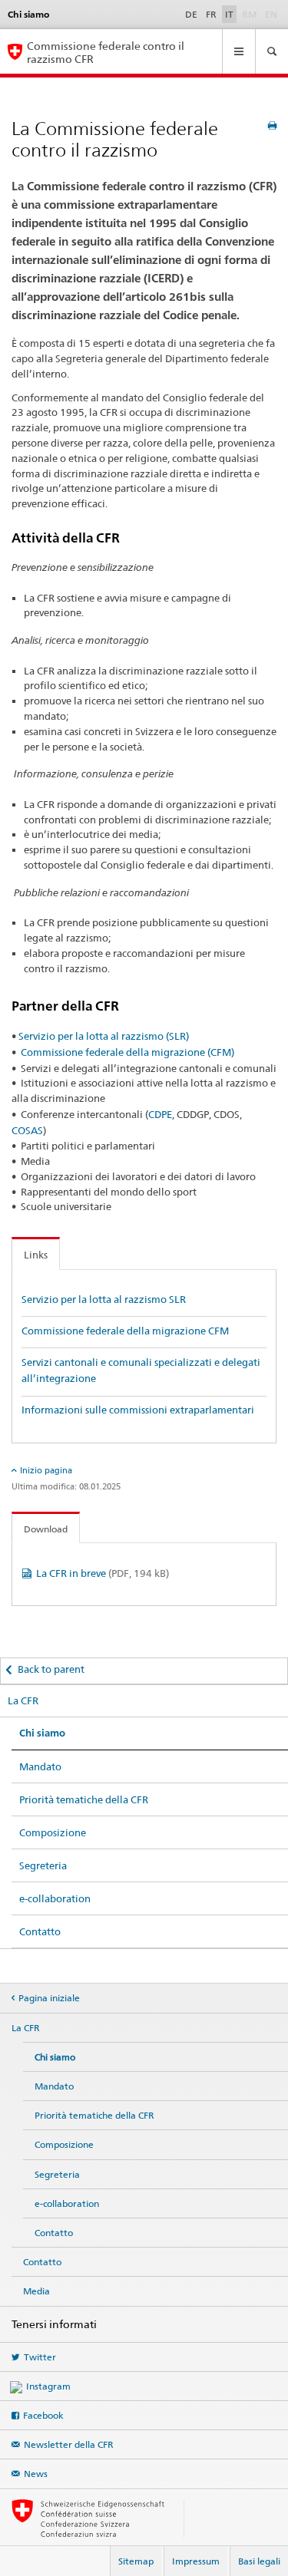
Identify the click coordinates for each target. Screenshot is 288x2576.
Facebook (43, 2415)
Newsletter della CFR (69, 2444)
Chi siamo (42, 1733)
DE (191, 14)
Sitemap (136, 2561)
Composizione (53, 1832)
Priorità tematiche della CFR (84, 1799)
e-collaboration (55, 1898)
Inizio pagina (46, 1470)
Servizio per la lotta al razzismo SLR (104, 1299)
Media (36, 2291)
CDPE (160, 1114)
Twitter (40, 2357)
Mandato (40, 1766)
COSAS (27, 1130)
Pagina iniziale (49, 1998)
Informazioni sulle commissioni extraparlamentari (138, 1410)
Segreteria (43, 1865)
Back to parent (51, 1669)
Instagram (48, 2386)
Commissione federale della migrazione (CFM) (127, 1052)
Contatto (40, 1931)
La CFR (23, 1700)
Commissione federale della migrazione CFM (125, 1331)
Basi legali (259, 2561)
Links (36, 1255)
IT (229, 14)
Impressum (196, 2561)
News (36, 2474)
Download (46, 1529)
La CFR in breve (103, 1573)
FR (211, 14)
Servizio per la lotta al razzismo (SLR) (104, 1036)
